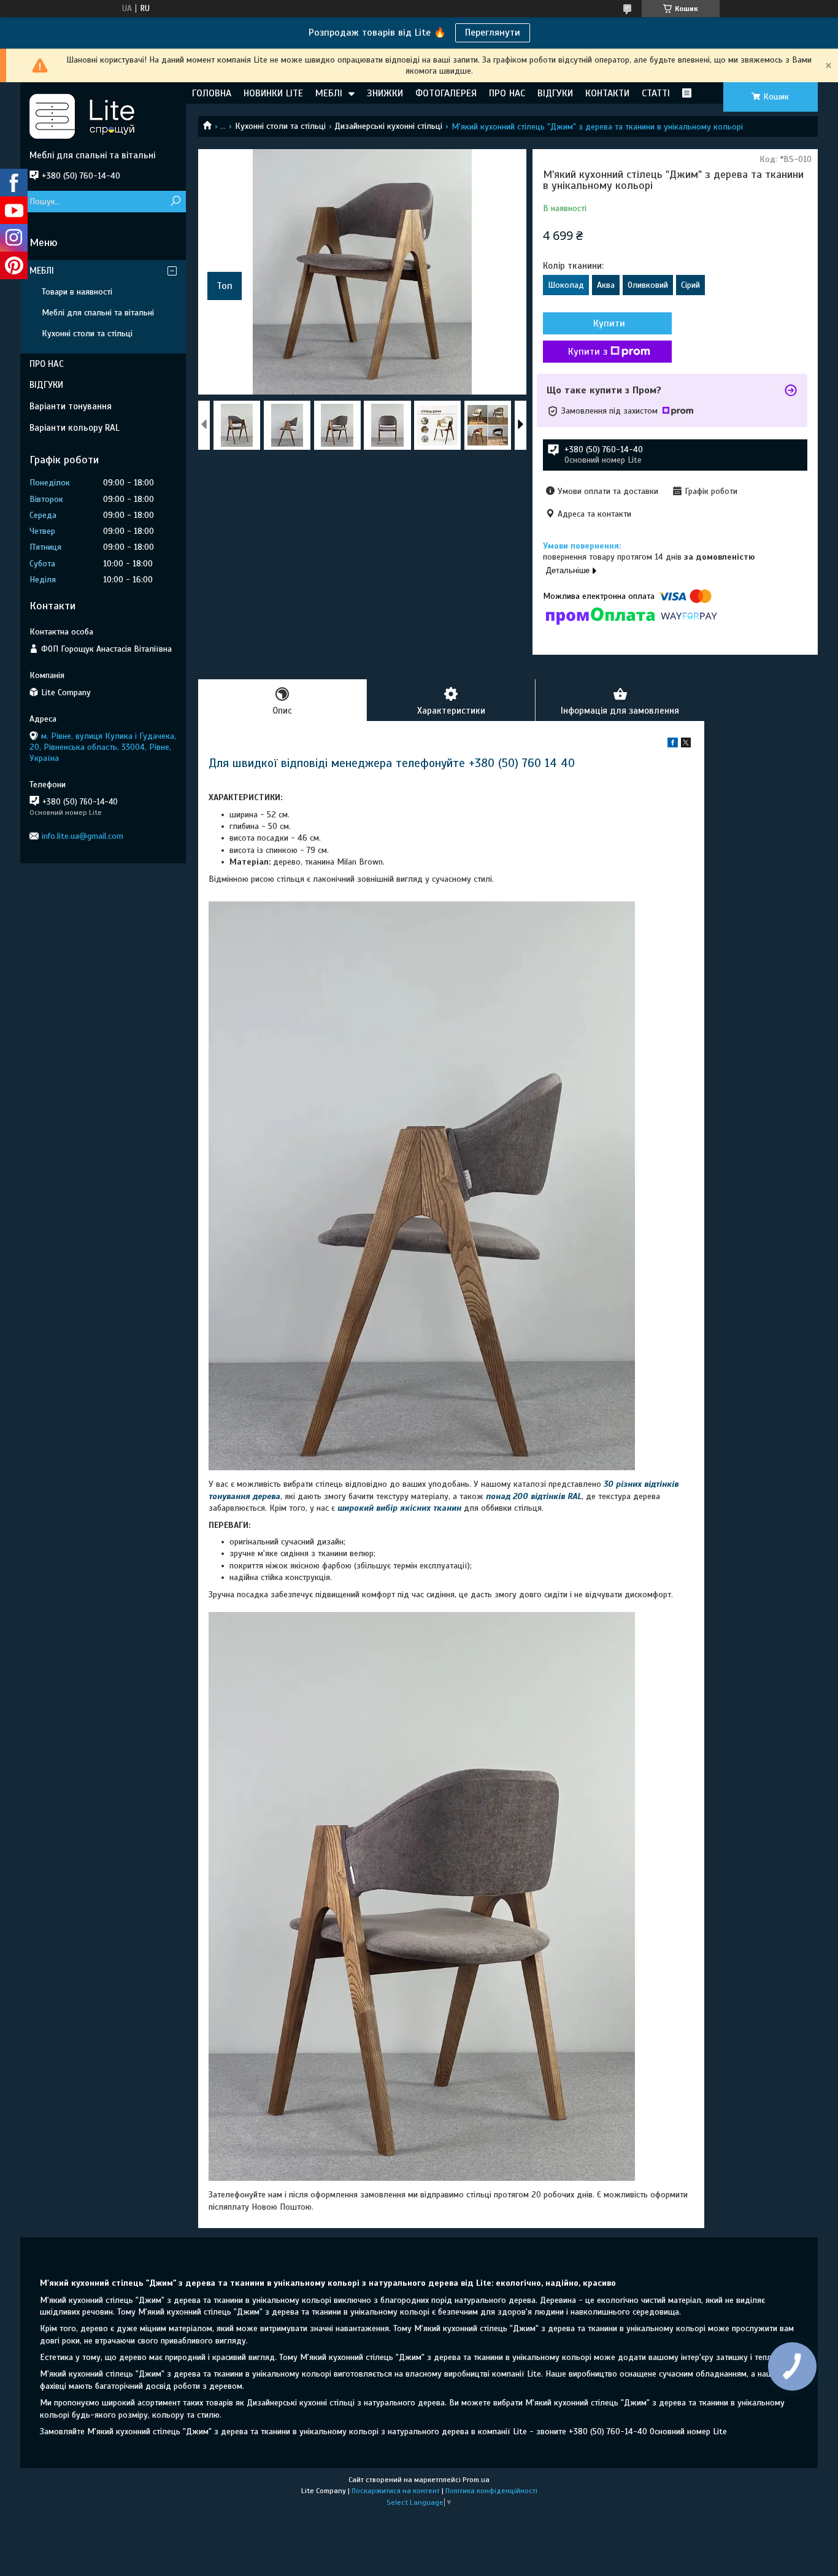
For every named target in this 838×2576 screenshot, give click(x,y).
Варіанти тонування (71, 406)
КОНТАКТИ (607, 93)
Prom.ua (476, 2480)
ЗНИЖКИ (385, 93)
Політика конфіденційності (491, 2491)
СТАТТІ (656, 93)
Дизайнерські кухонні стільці (388, 126)
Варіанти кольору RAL (75, 428)
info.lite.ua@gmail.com (83, 836)
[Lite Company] (103, 116)
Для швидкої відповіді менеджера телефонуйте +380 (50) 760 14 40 (392, 763)
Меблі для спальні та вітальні (98, 313)
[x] (686, 745)
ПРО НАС (507, 93)
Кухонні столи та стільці (280, 126)
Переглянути (493, 33)
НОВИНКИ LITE (273, 93)
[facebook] (673, 745)
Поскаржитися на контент (396, 2491)
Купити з (588, 352)
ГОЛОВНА (212, 93)
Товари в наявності (77, 292)
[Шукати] (175, 202)
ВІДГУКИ (555, 93)
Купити (609, 323)
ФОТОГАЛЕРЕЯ (446, 93)
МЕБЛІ (329, 93)
